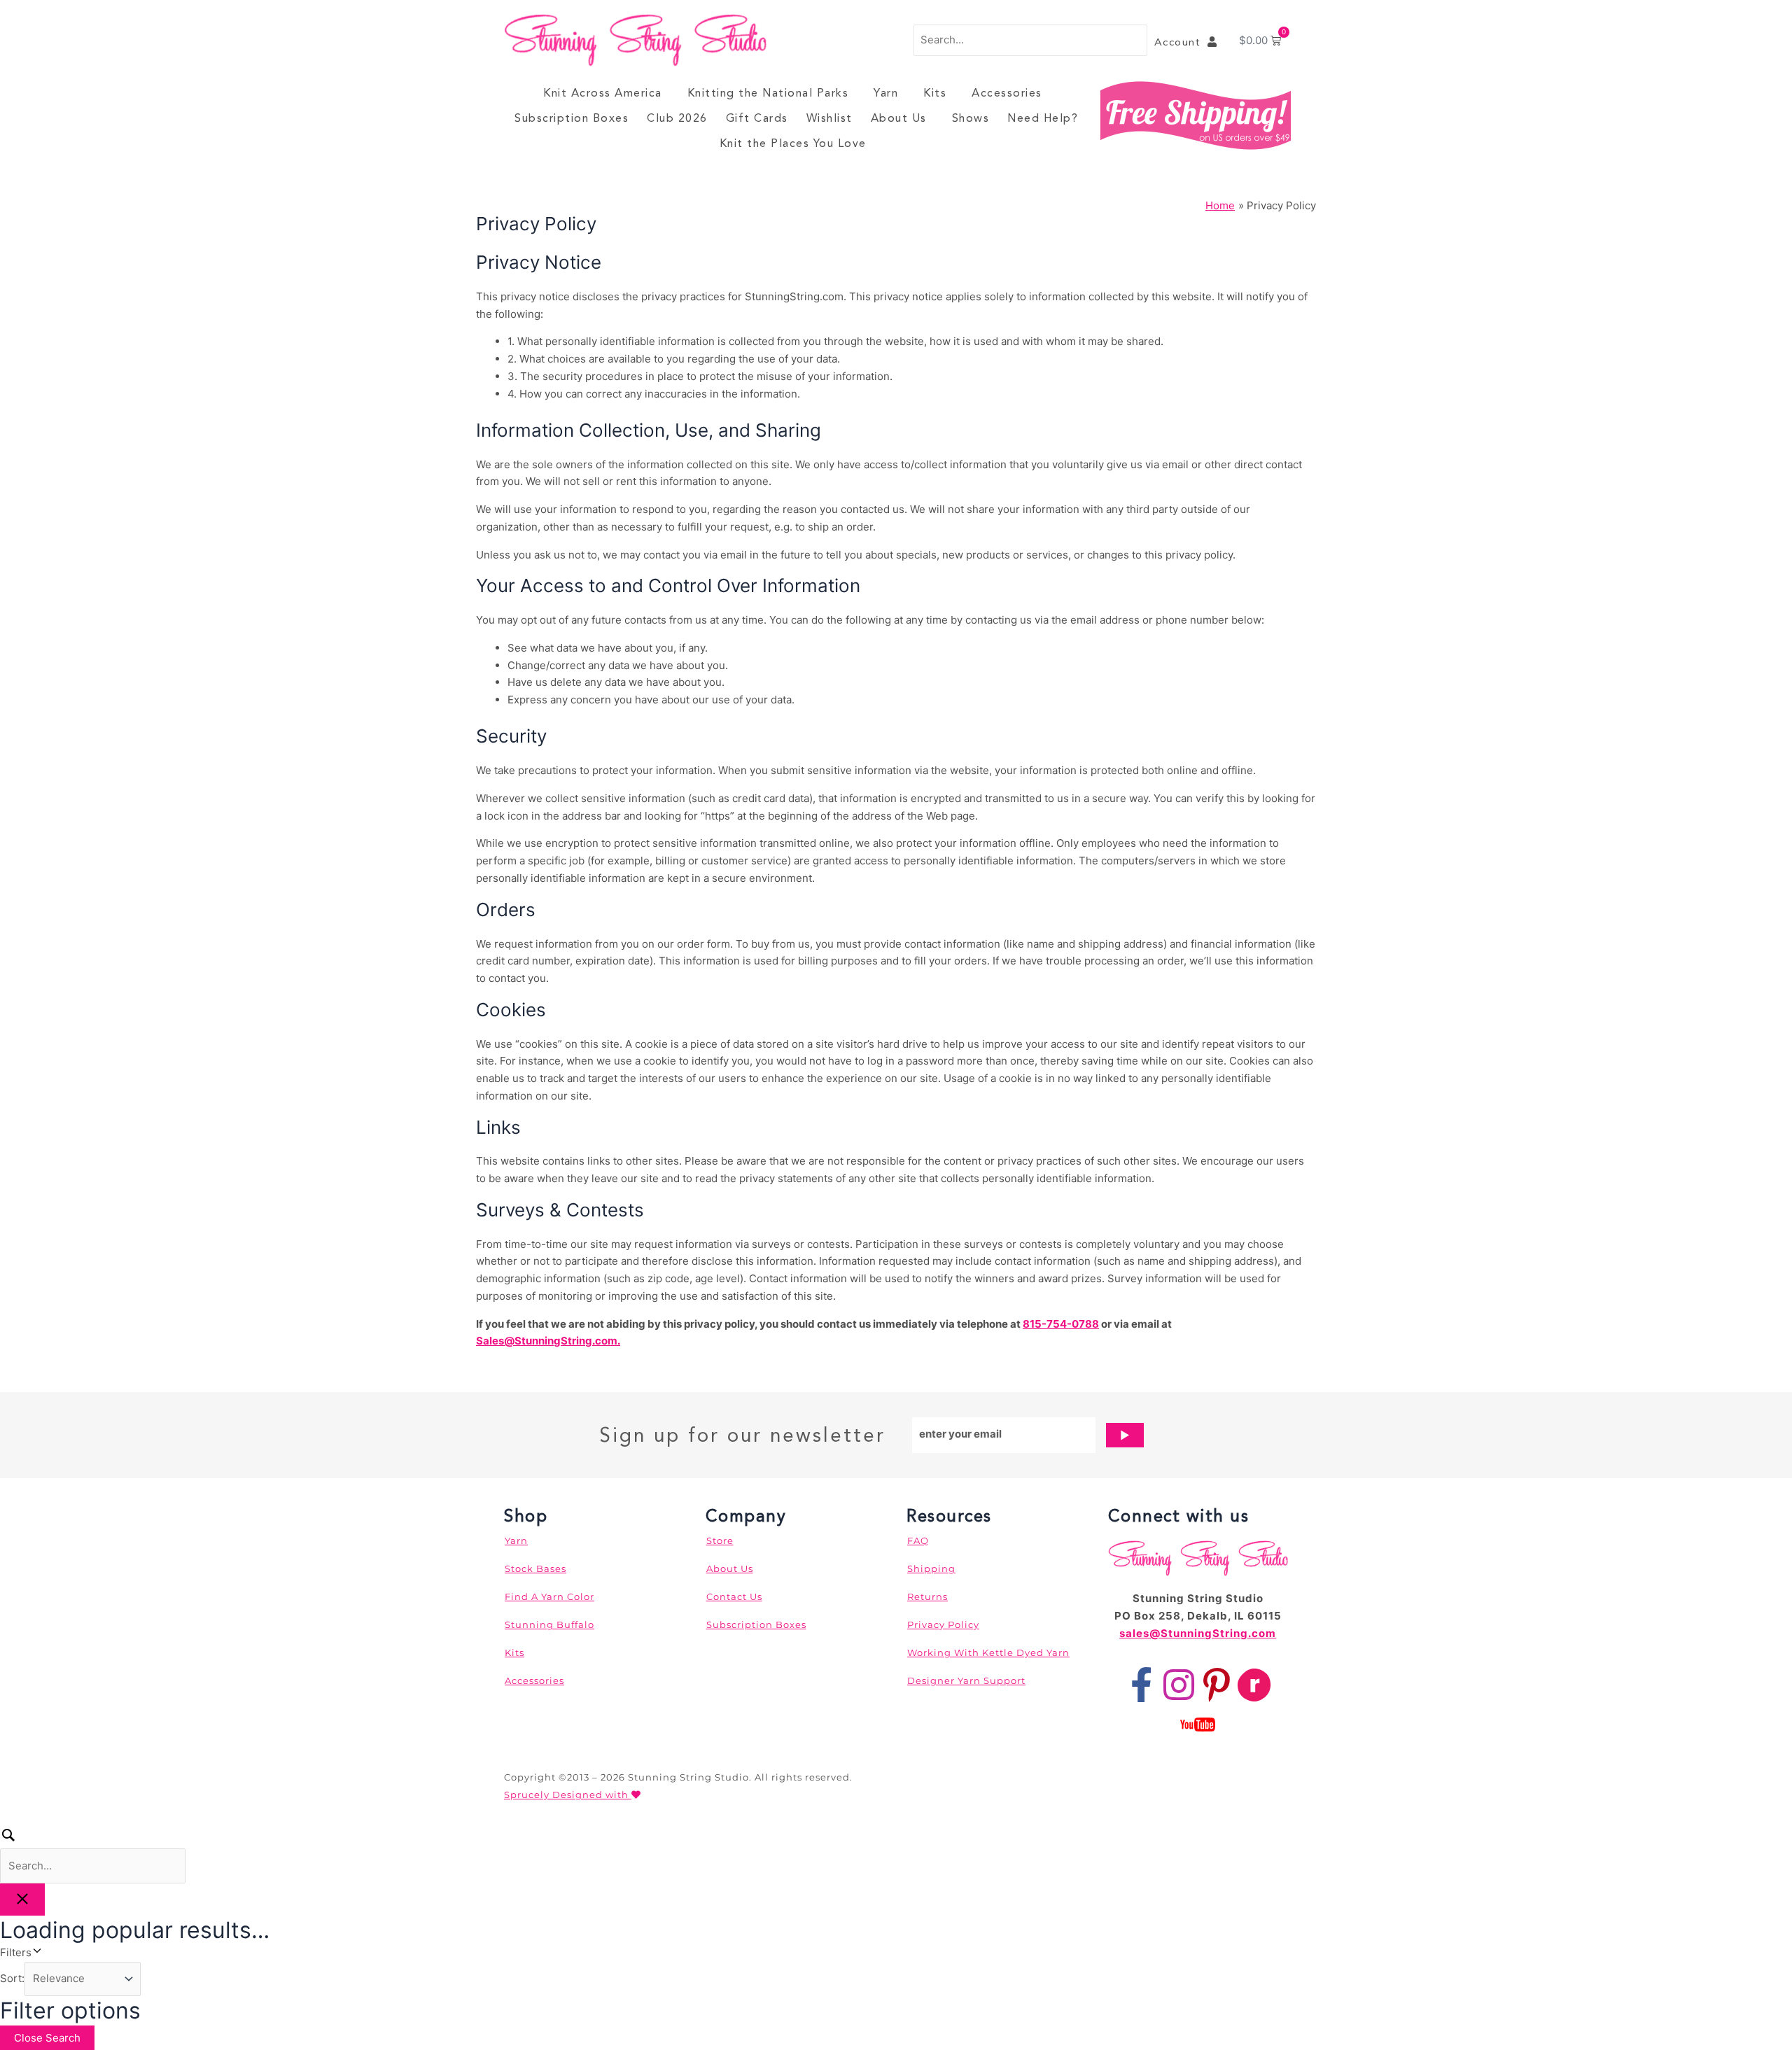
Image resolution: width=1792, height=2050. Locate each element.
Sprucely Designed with (568, 1795)
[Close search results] (22, 1900)
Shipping (931, 1568)
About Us (899, 118)
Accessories (1007, 93)
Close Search (47, 2038)
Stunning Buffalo (549, 1624)
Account (1181, 42)
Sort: (12, 1978)
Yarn (886, 93)
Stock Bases (535, 1568)
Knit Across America (603, 93)
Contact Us (734, 1596)
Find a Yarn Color (549, 1596)
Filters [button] (35, 1952)
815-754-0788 (1061, 1324)
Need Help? (1043, 118)
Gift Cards (757, 118)
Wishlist (829, 118)
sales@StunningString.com (1198, 1633)
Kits (935, 93)
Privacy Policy (943, 1624)
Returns (927, 1596)
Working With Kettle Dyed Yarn (988, 1652)
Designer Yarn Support (966, 1680)
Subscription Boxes (572, 118)
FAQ (918, 1540)
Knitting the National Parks (768, 93)
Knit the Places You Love (793, 143)
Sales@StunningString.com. (548, 1341)
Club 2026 (677, 118)
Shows (971, 118)
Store (720, 1540)
